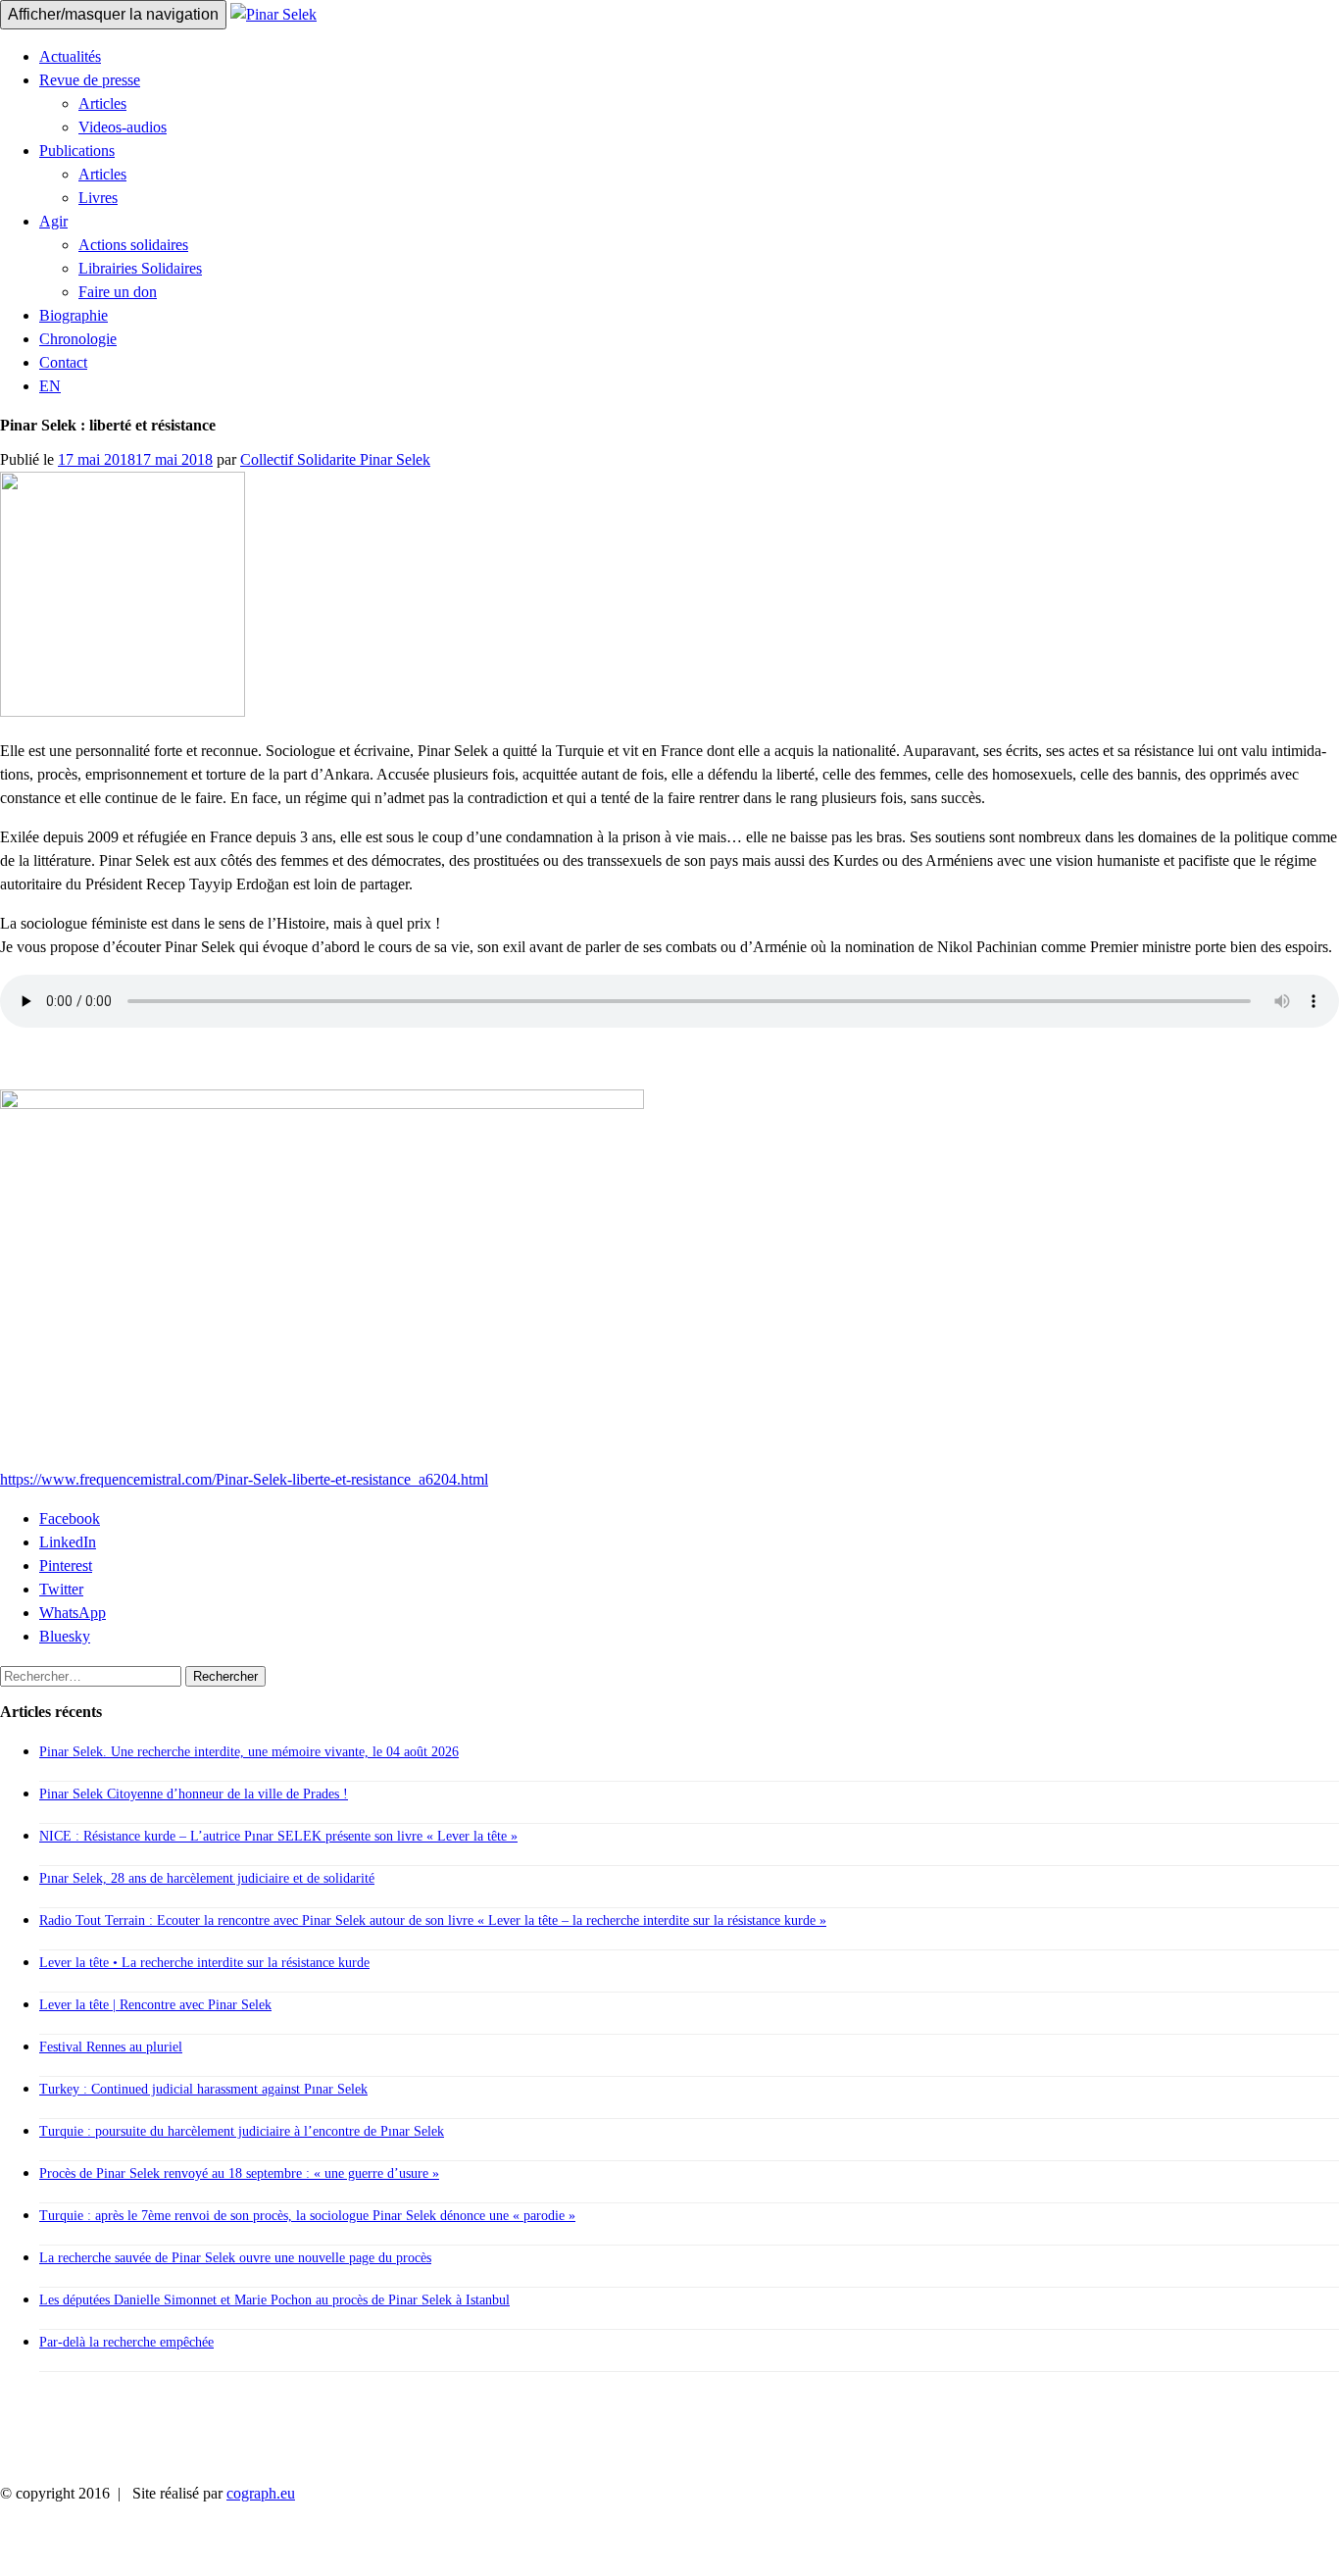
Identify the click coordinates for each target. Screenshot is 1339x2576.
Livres (98, 198)
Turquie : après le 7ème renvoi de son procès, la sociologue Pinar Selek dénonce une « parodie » (307, 2216)
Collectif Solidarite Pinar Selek (335, 459)
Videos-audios (123, 127)
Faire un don (118, 292)
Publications (77, 151)
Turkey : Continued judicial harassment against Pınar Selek (203, 2089)
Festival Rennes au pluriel (111, 2047)
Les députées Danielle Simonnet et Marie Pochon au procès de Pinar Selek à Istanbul (274, 2300)
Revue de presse (90, 80)
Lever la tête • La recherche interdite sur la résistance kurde (204, 1963)
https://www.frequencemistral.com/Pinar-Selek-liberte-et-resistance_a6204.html (244, 1479)
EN (50, 386)
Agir (53, 221)
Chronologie (78, 339)
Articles (102, 103)
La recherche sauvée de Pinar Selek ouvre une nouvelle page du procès (235, 2258)
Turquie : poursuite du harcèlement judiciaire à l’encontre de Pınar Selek (242, 2131)
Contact (63, 362)
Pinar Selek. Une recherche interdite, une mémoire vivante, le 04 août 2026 (249, 1752)
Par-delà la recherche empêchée (126, 2342)
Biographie (74, 315)
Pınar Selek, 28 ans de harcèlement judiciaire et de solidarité (207, 1878)
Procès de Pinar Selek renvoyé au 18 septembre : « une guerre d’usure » (239, 2173)
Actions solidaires (133, 245)
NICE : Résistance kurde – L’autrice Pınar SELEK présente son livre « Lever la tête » (278, 1836)
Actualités (70, 56)
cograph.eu (261, 2493)
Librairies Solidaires (140, 268)
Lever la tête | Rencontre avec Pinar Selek (155, 2005)
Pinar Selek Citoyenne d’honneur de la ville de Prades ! (194, 1794)
